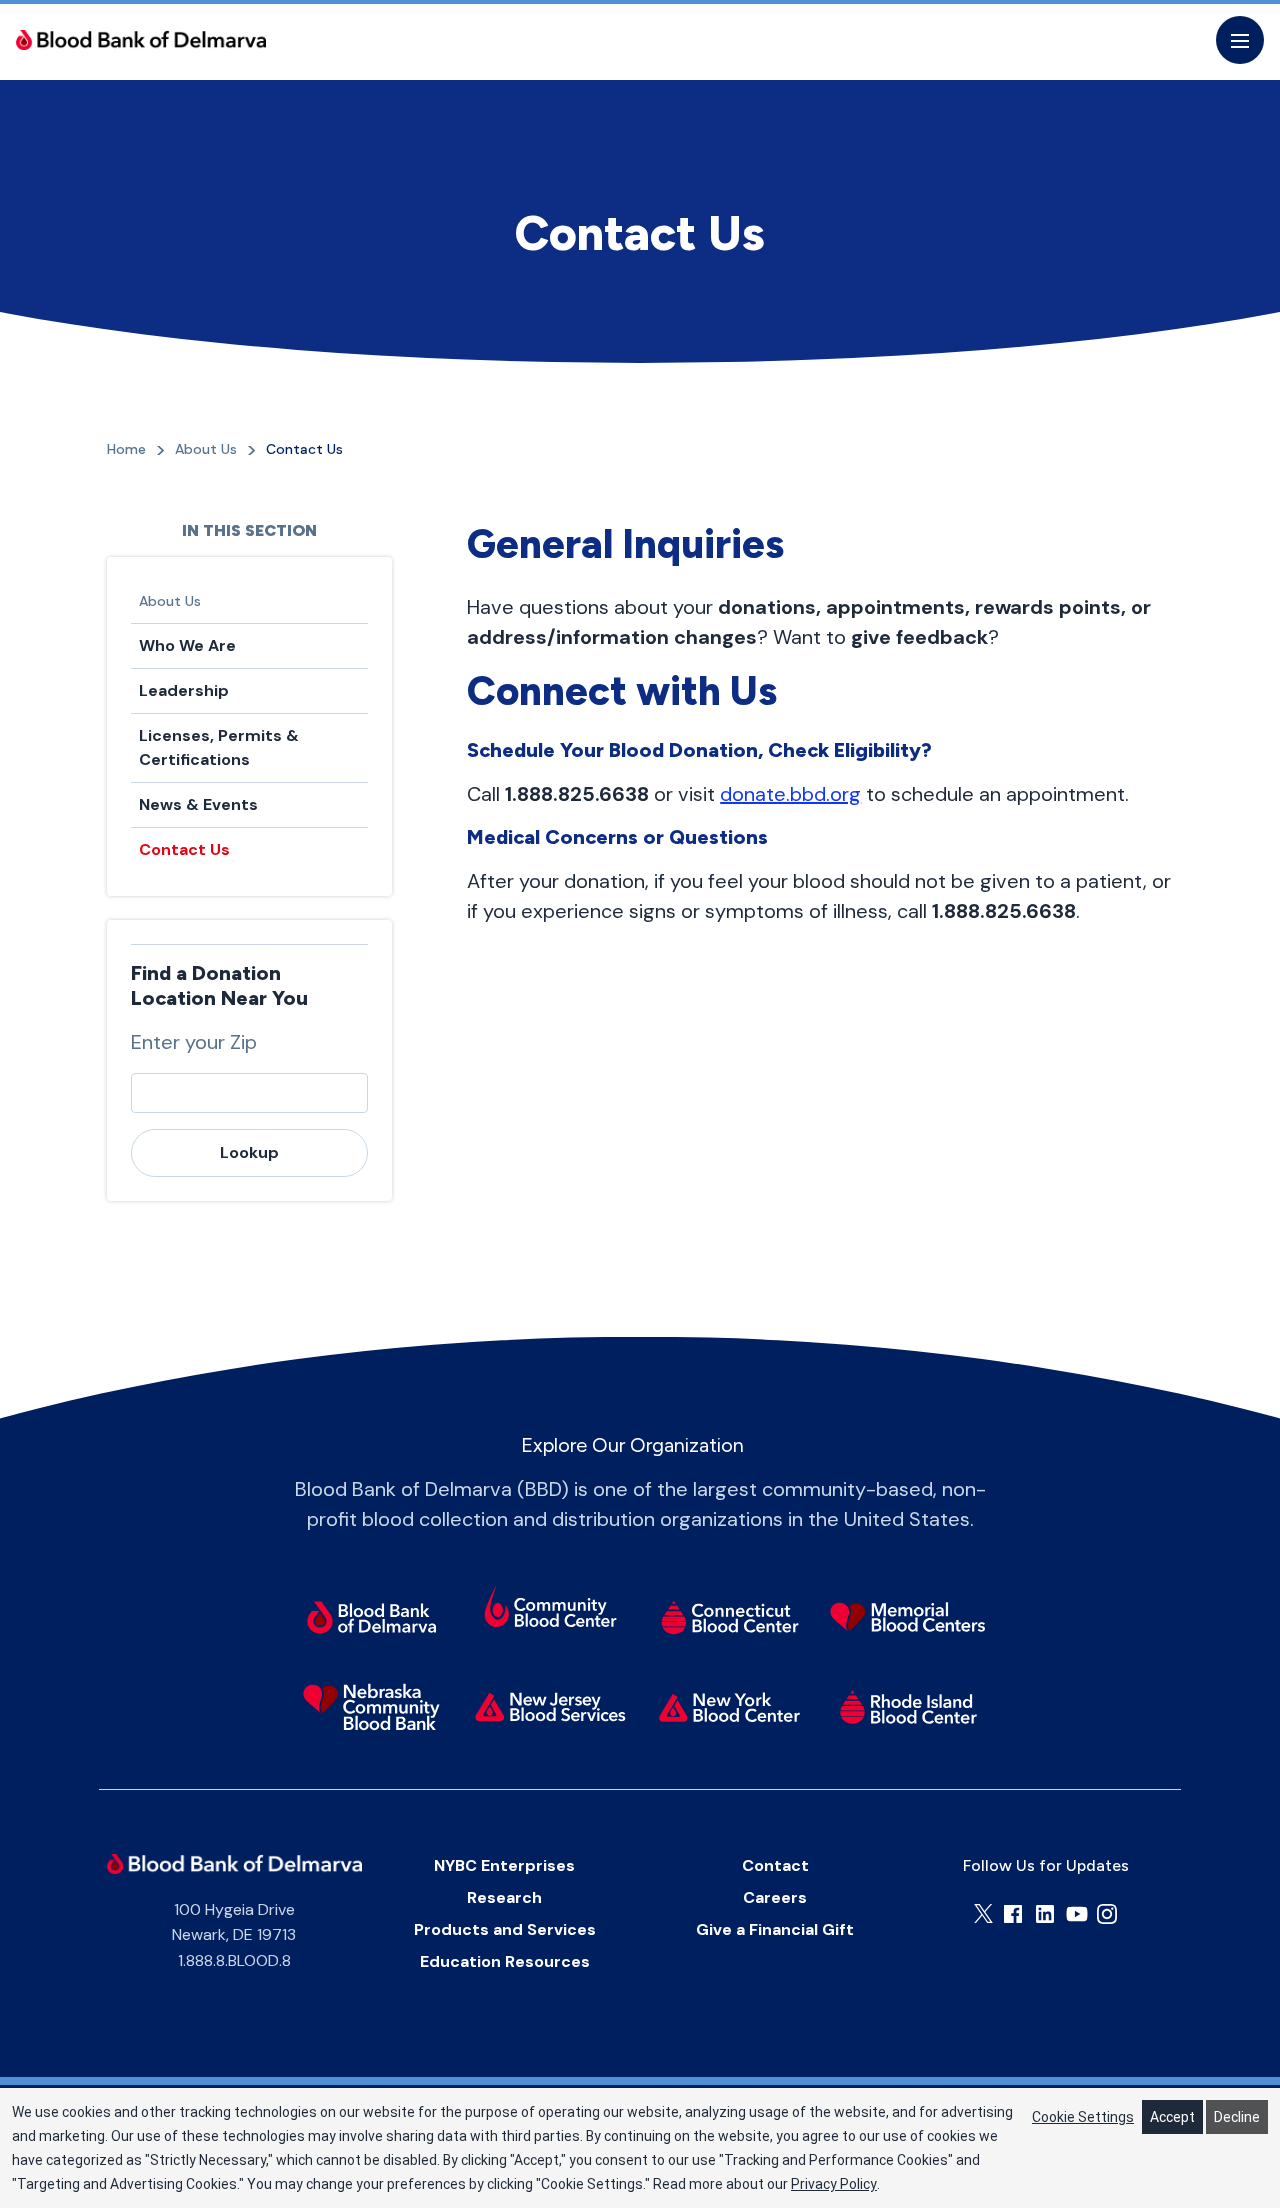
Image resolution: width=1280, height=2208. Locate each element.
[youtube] (1077, 1914)
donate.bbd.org (790, 794)
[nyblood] (729, 1707)
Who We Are (187, 645)
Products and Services (505, 1929)
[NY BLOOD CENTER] (141, 40)
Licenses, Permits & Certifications (219, 747)
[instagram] (1107, 1914)
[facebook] (1013, 1914)
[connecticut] (729, 1617)
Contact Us (184, 849)
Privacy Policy (834, 2184)
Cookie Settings (1083, 2117)
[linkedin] (1045, 1914)
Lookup (249, 1152)
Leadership (184, 690)
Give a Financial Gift (775, 1929)
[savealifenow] (550, 1610)
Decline (1237, 2117)
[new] (550, 1707)
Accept (1172, 2117)
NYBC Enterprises (504, 1865)
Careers (775, 1897)
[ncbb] (371, 1707)
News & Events (198, 804)
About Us (170, 601)
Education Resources (505, 1961)
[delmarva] (371, 1617)
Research (504, 1897)
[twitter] (983, 1913)
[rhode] (908, 1707)
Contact (775, 1865)
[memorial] (908, 1617)
